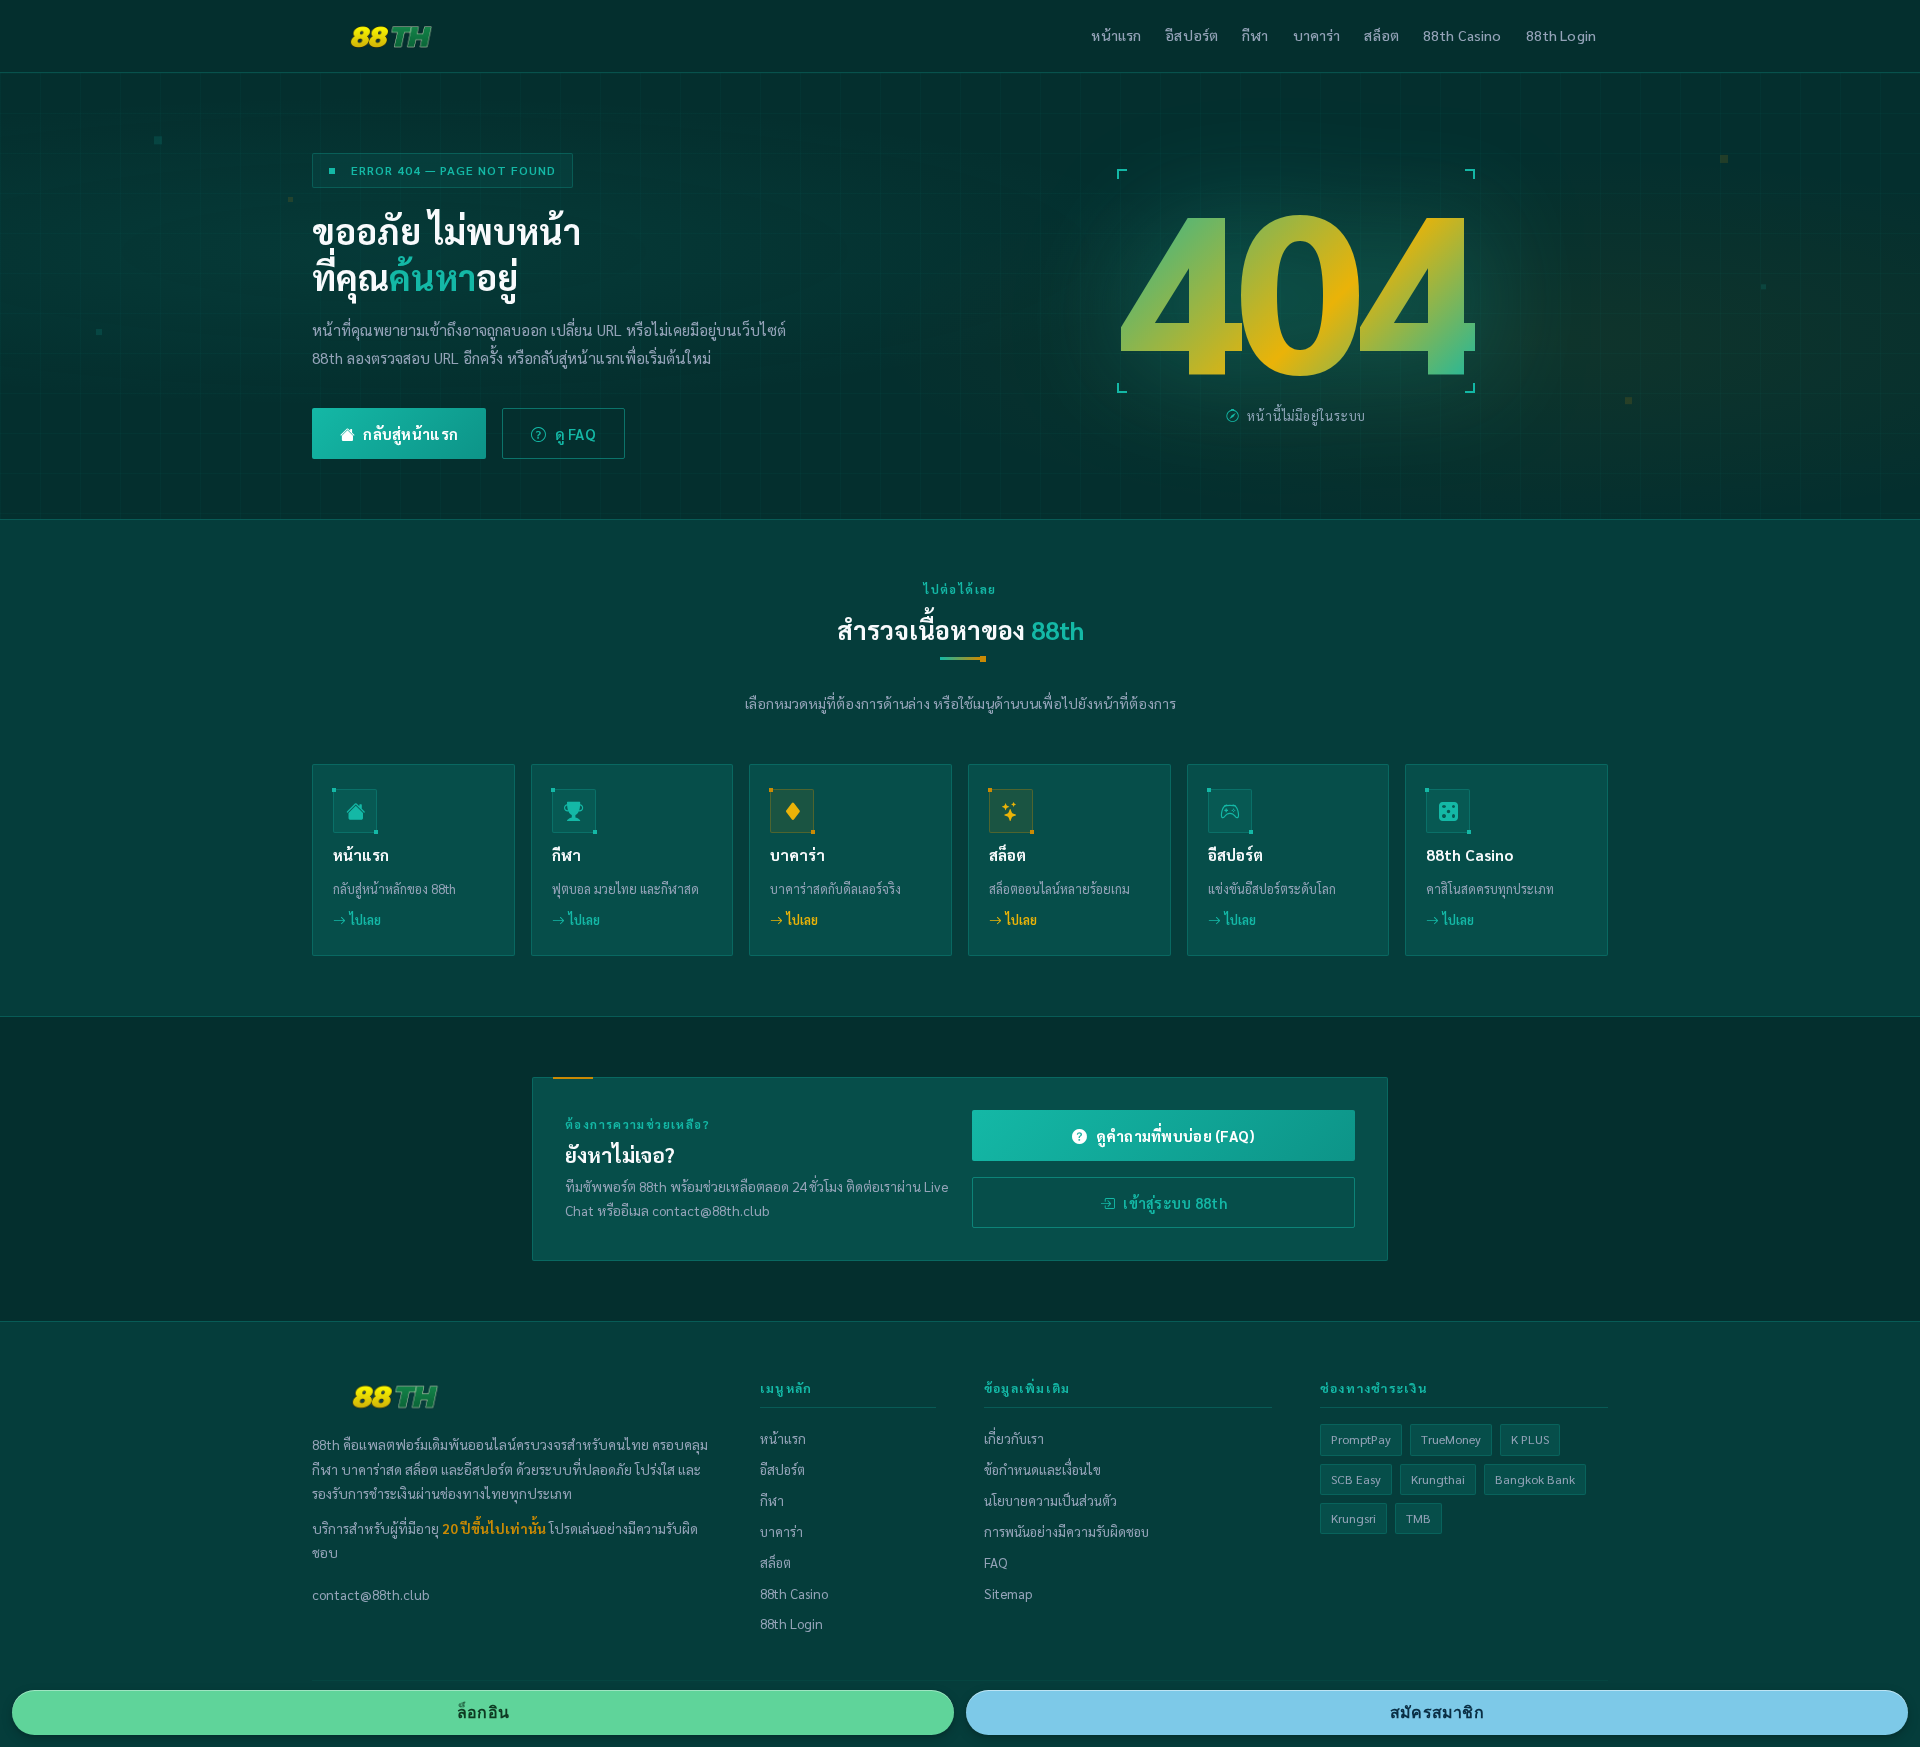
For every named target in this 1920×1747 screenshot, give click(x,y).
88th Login (1561, 35)
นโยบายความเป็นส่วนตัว (1050, 1500)
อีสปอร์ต (1191, 35)
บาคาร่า (1317, 35)
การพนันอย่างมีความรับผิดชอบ (1066, 1531)
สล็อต (1381, 35)
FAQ (995, 1562)
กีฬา (1255, 35)
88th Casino (1462, 35)
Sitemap (1008, 1593)
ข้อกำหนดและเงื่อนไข (1042, 1469)
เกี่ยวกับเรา (1014, 1438)
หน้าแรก (1116, 35)
